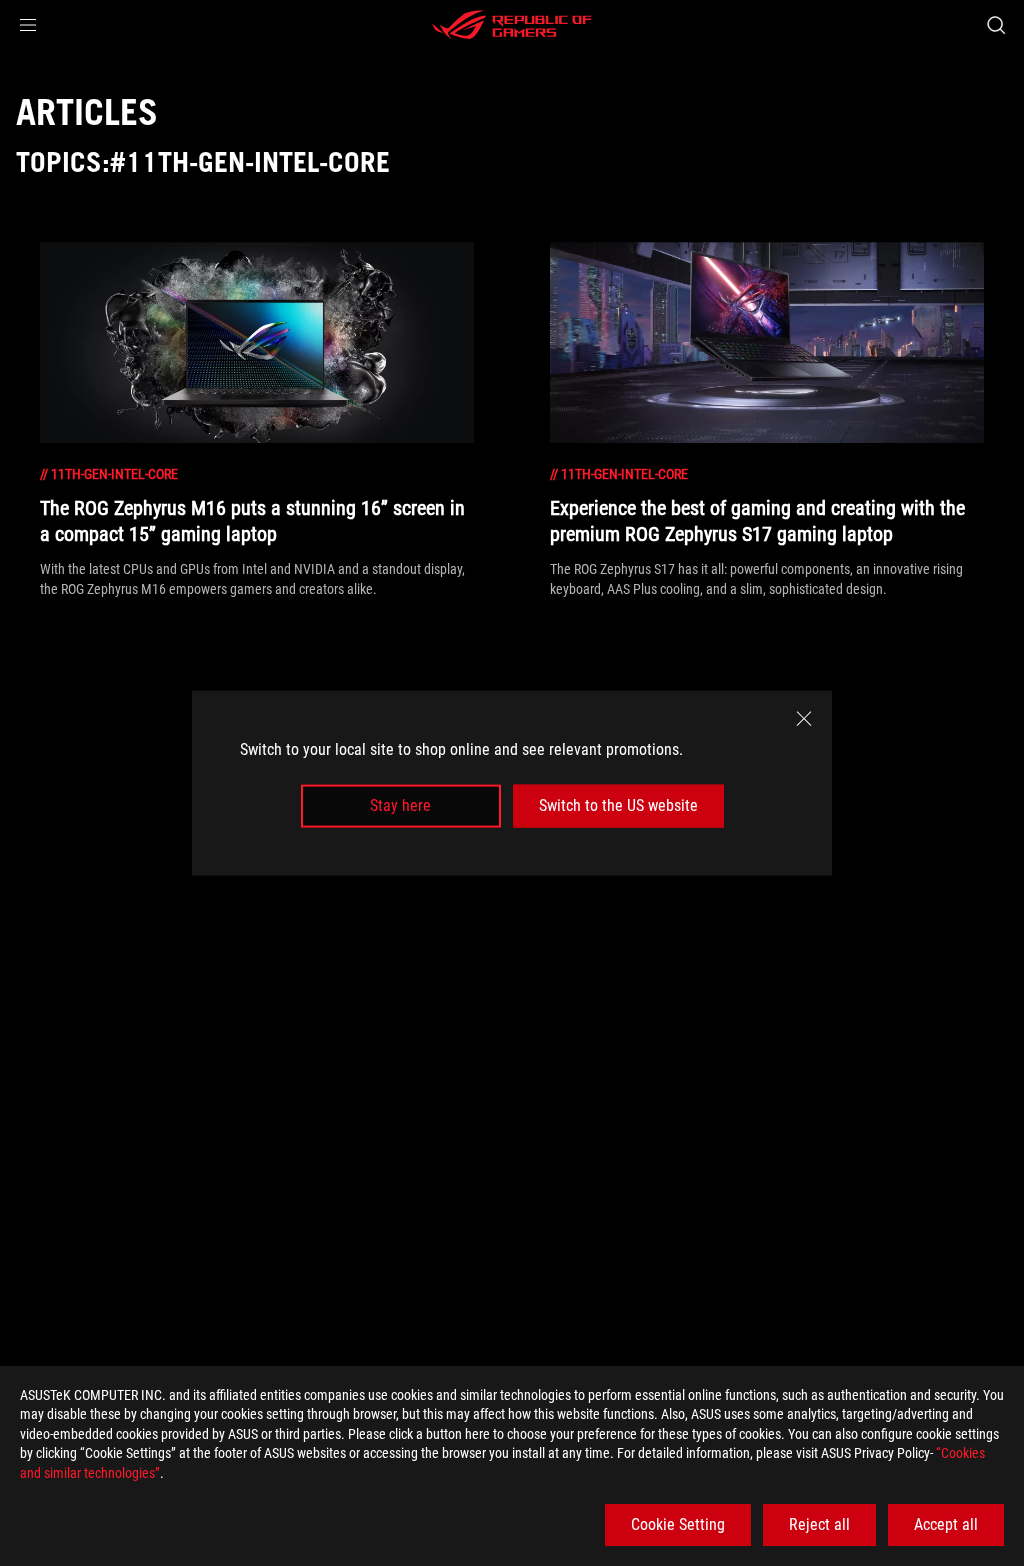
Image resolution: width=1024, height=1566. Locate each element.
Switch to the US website (618, 805)
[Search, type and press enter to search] (996, 25)
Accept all (946, 1524)
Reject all (819, 1524)
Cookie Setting (678, 1524)
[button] (28, 25)
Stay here (400, 805)
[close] (804, 719)
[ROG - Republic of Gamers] (512, 25)
